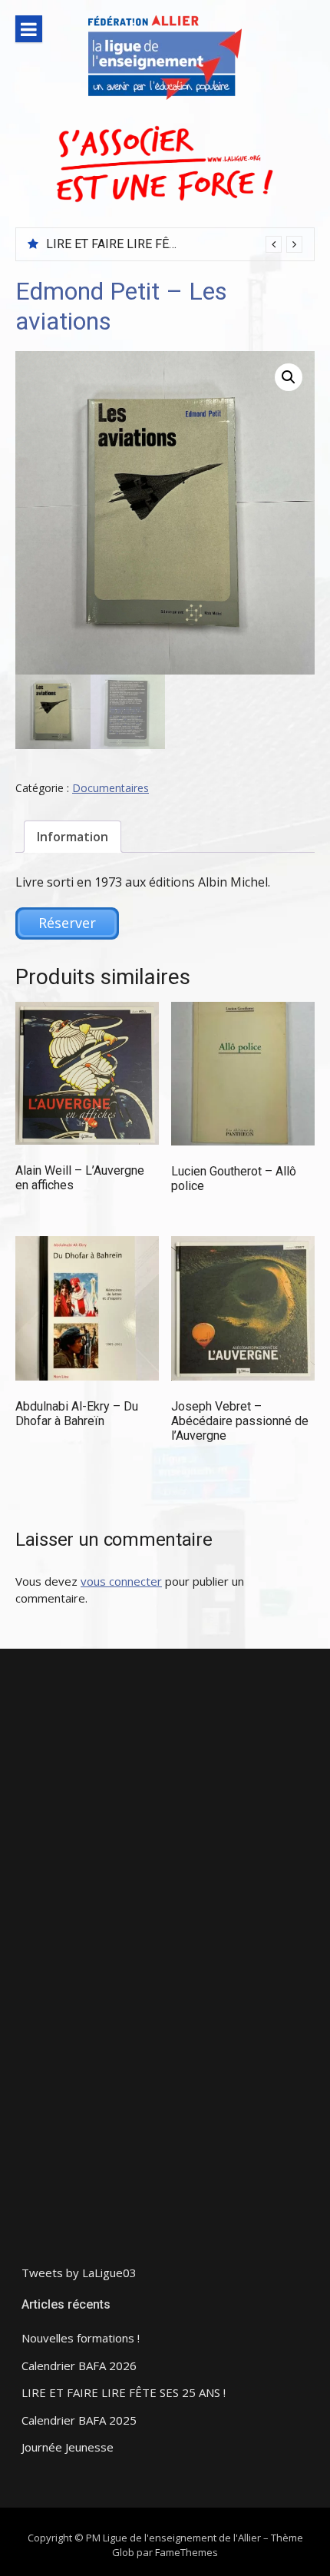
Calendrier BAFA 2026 (79, 2366)
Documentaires (111, 788)
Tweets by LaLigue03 (79, 2273)
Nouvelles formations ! (81, 2338)
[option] (174, 244)
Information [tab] (73, 837)
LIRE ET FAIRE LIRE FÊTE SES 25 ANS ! (152, 244)
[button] (289, 377)
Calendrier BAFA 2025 (79, 2420)
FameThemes (186, 2552)
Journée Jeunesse (68, 2447)
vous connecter (121, 1581)
